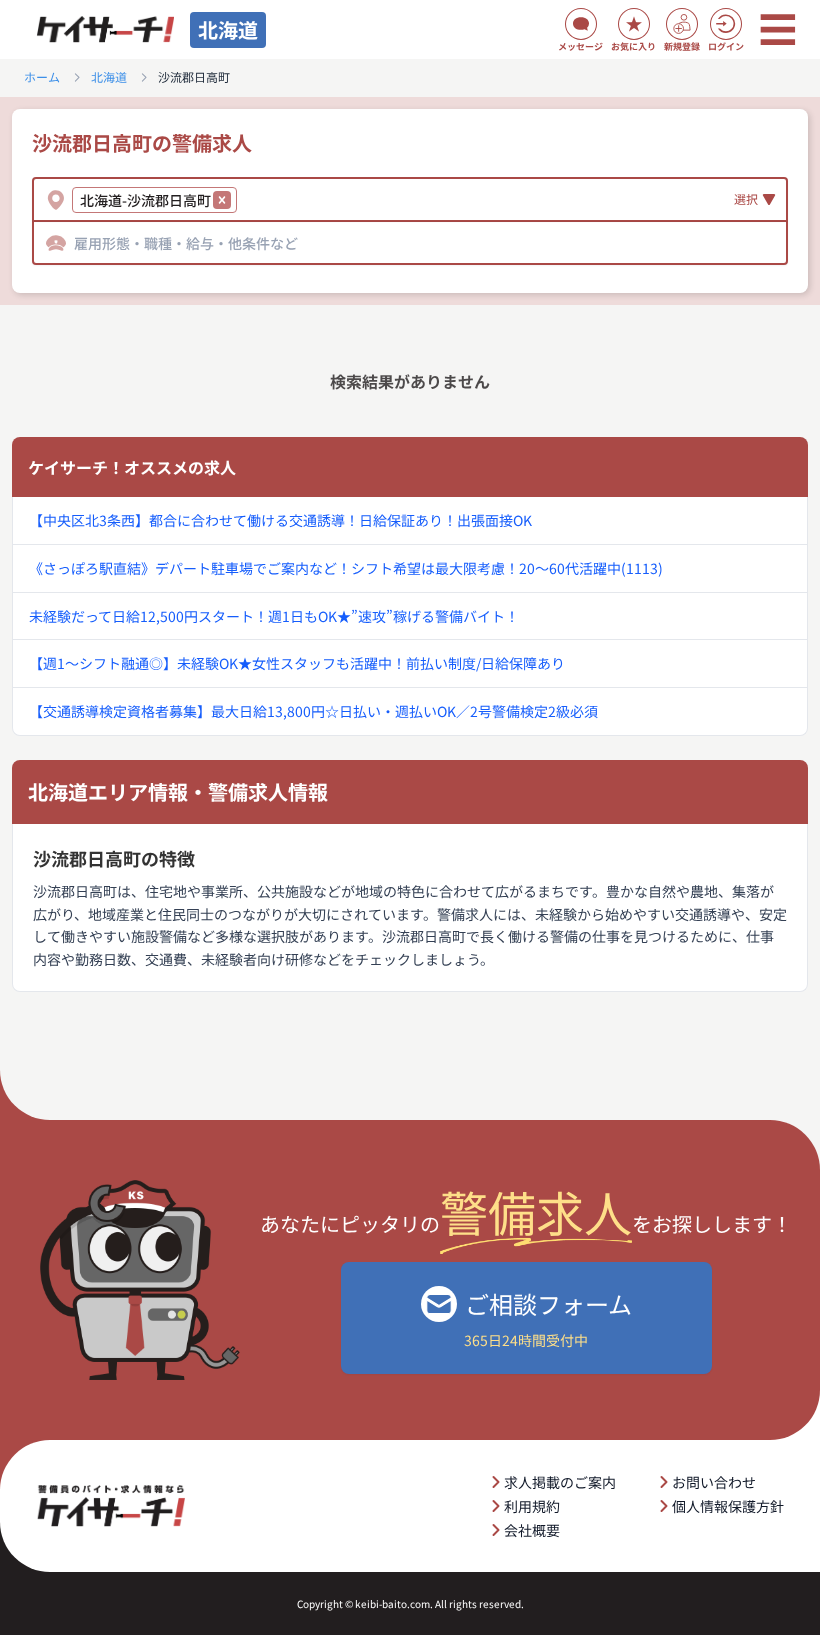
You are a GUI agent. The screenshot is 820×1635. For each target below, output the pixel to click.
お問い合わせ (714, 1482)
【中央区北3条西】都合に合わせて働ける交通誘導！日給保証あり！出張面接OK (280, 520)
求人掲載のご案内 (560, 1482)
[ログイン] (726, 24)
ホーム (42, 77)
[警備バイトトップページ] (105, 30)
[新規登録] (682, 24)
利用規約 (532, 1506)
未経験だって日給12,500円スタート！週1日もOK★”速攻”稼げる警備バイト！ (274, 616)
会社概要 (532, 1530)
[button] (222, 200)
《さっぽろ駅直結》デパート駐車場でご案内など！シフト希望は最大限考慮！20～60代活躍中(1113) (346, 568)
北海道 (109, 77)
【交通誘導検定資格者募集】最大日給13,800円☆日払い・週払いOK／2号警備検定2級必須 (313, 711)
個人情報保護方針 (728, 1506)
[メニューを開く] (778, 30)
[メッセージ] (581, 24)
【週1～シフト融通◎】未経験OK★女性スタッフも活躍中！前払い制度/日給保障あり (297, 663)
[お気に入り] (634, 24)
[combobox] (244, 200)
